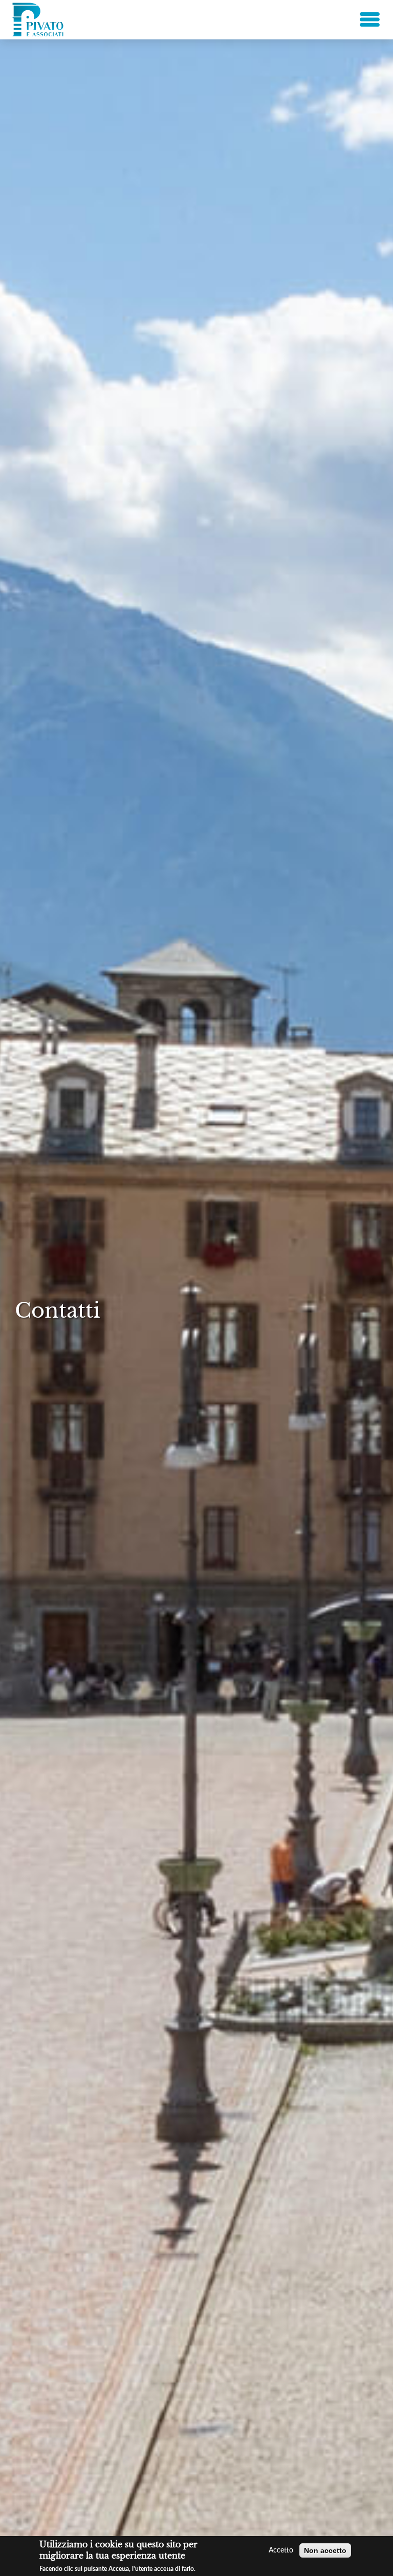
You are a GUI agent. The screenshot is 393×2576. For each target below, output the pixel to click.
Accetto (281, 2550)
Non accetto (325, 2550)
